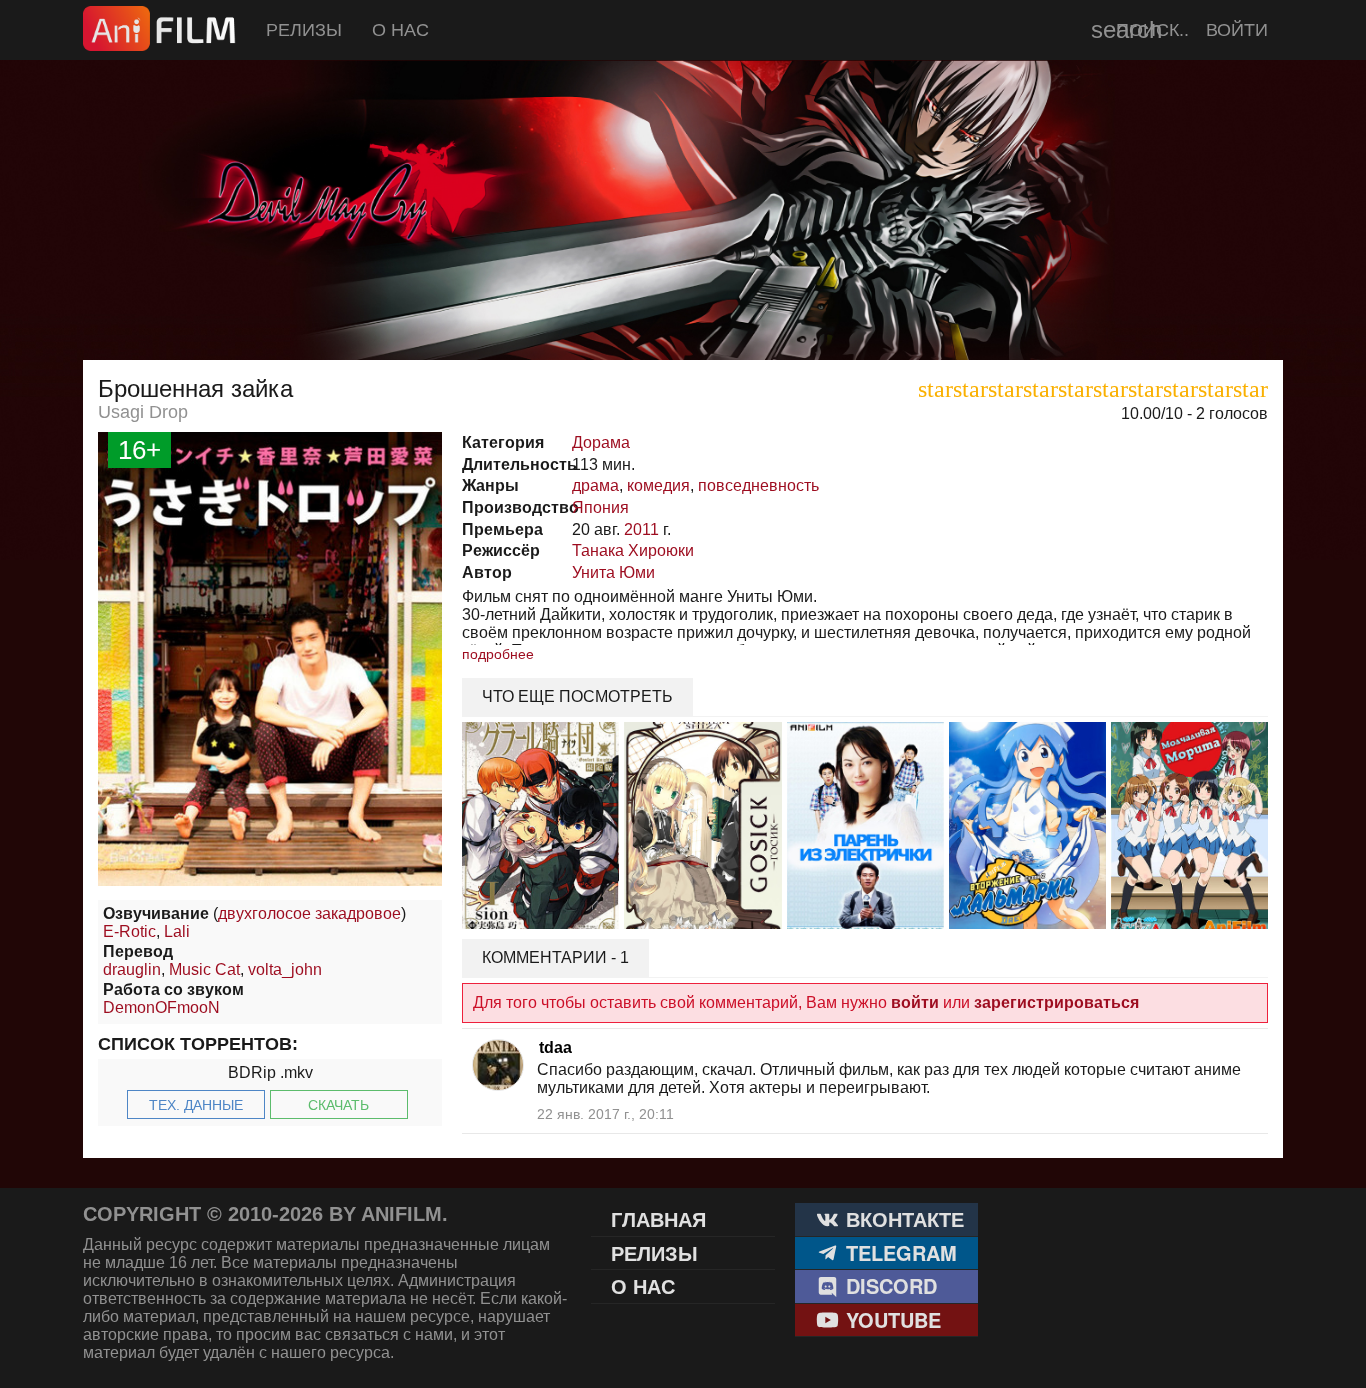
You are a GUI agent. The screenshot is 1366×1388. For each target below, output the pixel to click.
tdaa (555, 1047)
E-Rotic (129, 931)
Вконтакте (902, 1218)
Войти (1237, 30)
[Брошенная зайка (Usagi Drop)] (270, 880)
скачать (338, 1105)
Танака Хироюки (633, 550)
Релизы (304, 30)
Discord (888, 1285)
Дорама (601, 442)
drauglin (132, 969)
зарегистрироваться (1056, 1002)
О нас (400, 30)
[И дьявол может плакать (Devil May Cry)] (683, 310)
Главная (658, 1218)
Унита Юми (613, 572)
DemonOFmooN (161, 1007)
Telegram (898, 1252)
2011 (641, 529)
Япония (600, 507)
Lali (177, 931)
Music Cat (204, 969)
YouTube (890, 1319)
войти (915, 1002)
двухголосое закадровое (309, 913)
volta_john (285, 969)
